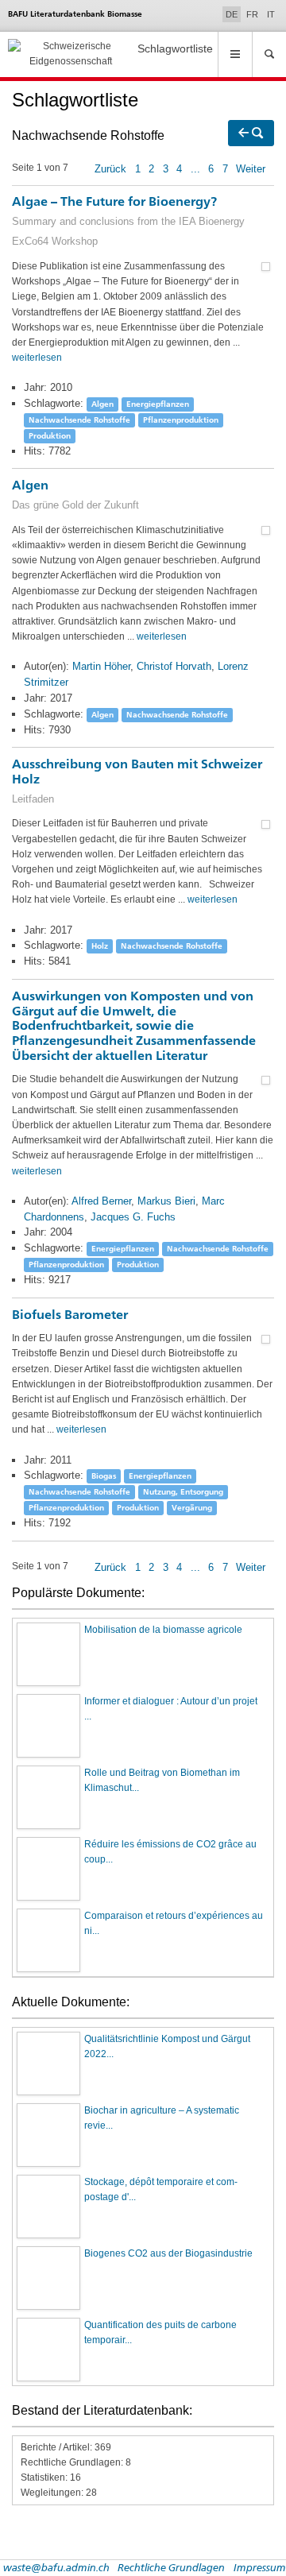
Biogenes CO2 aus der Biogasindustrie (168, 2253)
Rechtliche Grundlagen (171, 2567)
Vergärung (192, 1508)
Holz (100, 946)
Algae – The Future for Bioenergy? (128, 220)
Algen (102, 404)
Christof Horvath (174, 666)
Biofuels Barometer (70, 1315)
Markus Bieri (166, 1201)
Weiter (251, 169)
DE (233, 14)
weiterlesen (37, 358)
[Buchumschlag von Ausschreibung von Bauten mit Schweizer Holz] (266, 823)
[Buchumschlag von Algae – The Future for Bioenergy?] (266, 266)
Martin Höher (101, 666)
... (195, 169)
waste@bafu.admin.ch (56, 2567)
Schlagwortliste (175, 48)
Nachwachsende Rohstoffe (79, 420)
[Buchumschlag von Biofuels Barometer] (266, 1338)
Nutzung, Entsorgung (183, 1492)
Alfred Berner (101, 1201)
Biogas (104, 1476)
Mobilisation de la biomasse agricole (163, 1630)
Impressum (260, 2567)
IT (271, 14)
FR (252, 14)
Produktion (50, 436)
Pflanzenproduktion (181, 420)
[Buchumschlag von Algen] (266, 530)
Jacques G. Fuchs (133, 1217)
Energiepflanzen (158, 404)
